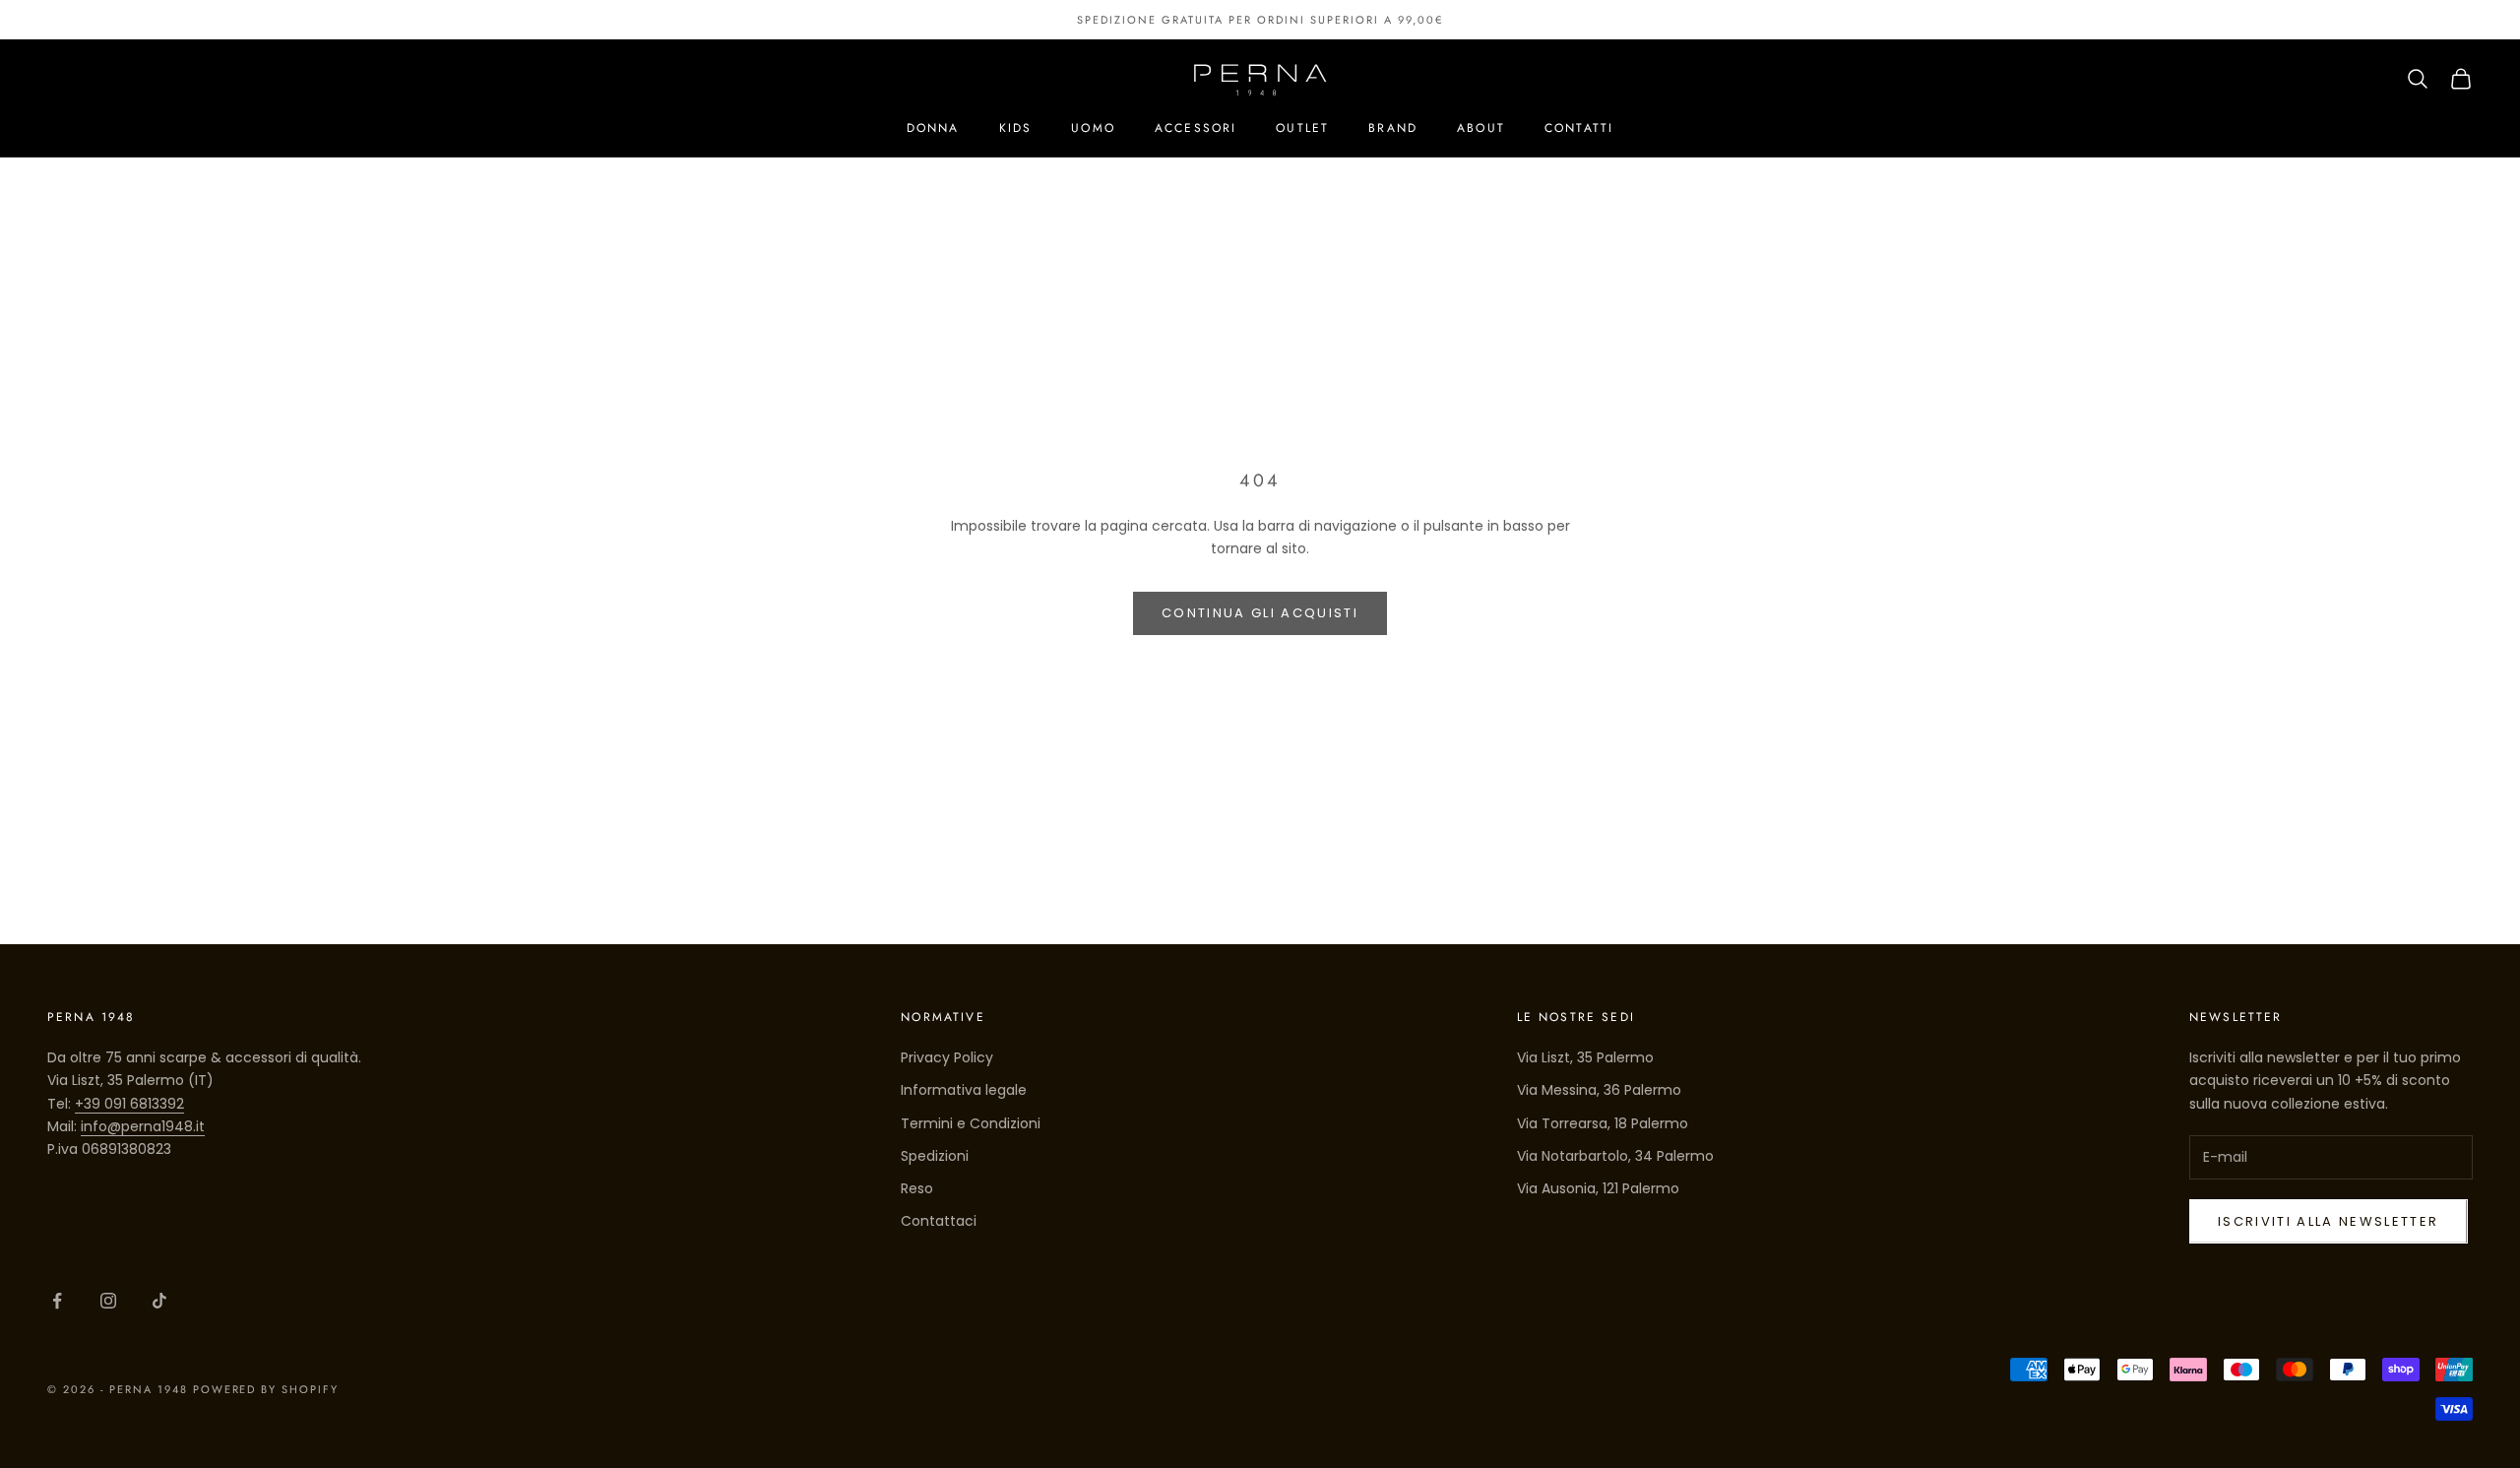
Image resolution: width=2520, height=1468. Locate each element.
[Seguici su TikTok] (159, 1301)
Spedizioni (935, 1156)
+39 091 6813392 (129, 1104)
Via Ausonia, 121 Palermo (1598, 1188)
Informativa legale (964, 1090)
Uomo (1093, 128)
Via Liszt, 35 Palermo (1585, 1057)
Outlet (1302, 128)
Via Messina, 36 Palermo (1599, 1090)
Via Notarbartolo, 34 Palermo (1615, 1156)
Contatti (1579, 128)
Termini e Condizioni (971, 1123)
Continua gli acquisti (1260, 613)
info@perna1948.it (143, 1126)
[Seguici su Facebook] (57, 1301)
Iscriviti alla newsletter (2329, 1221)
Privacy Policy (947, 1057)
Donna (933, 128)
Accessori (1196, 128)
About (1481, 128)
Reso (917, 1188)
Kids (1016, 128)
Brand (1393, 128)
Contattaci (939, 1221)
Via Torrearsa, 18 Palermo (1603, 1123)
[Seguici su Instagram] (108, 1301)
